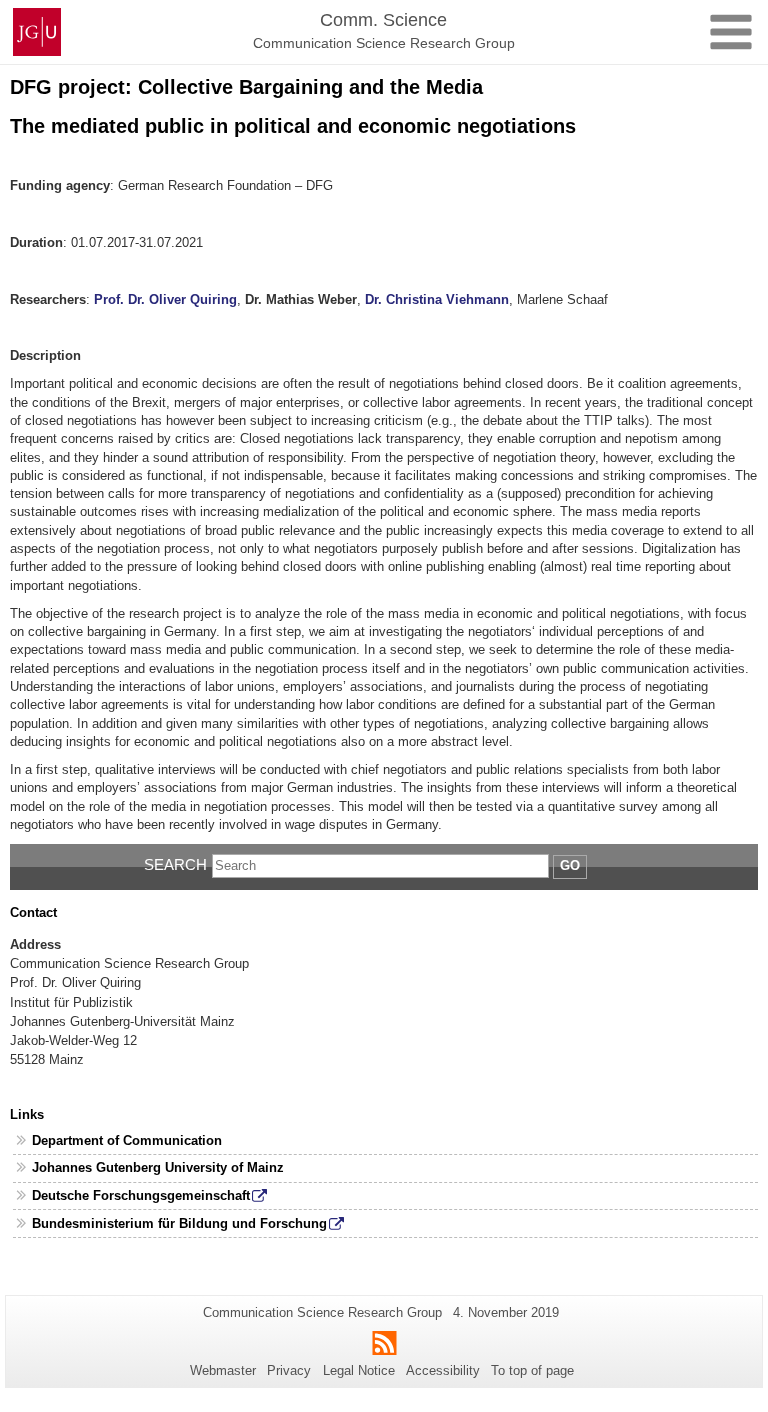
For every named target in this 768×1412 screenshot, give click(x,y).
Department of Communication (127, 1140)
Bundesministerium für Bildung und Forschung (179, 1223)
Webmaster (223, 1370)
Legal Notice (359, 1370)
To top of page (532, 1370)
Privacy (289, 1370)
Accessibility (443, 1370)
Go (570, 865)
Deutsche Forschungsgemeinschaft (141, 1195)
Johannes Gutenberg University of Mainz (158, 1167)
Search (175, 864)
